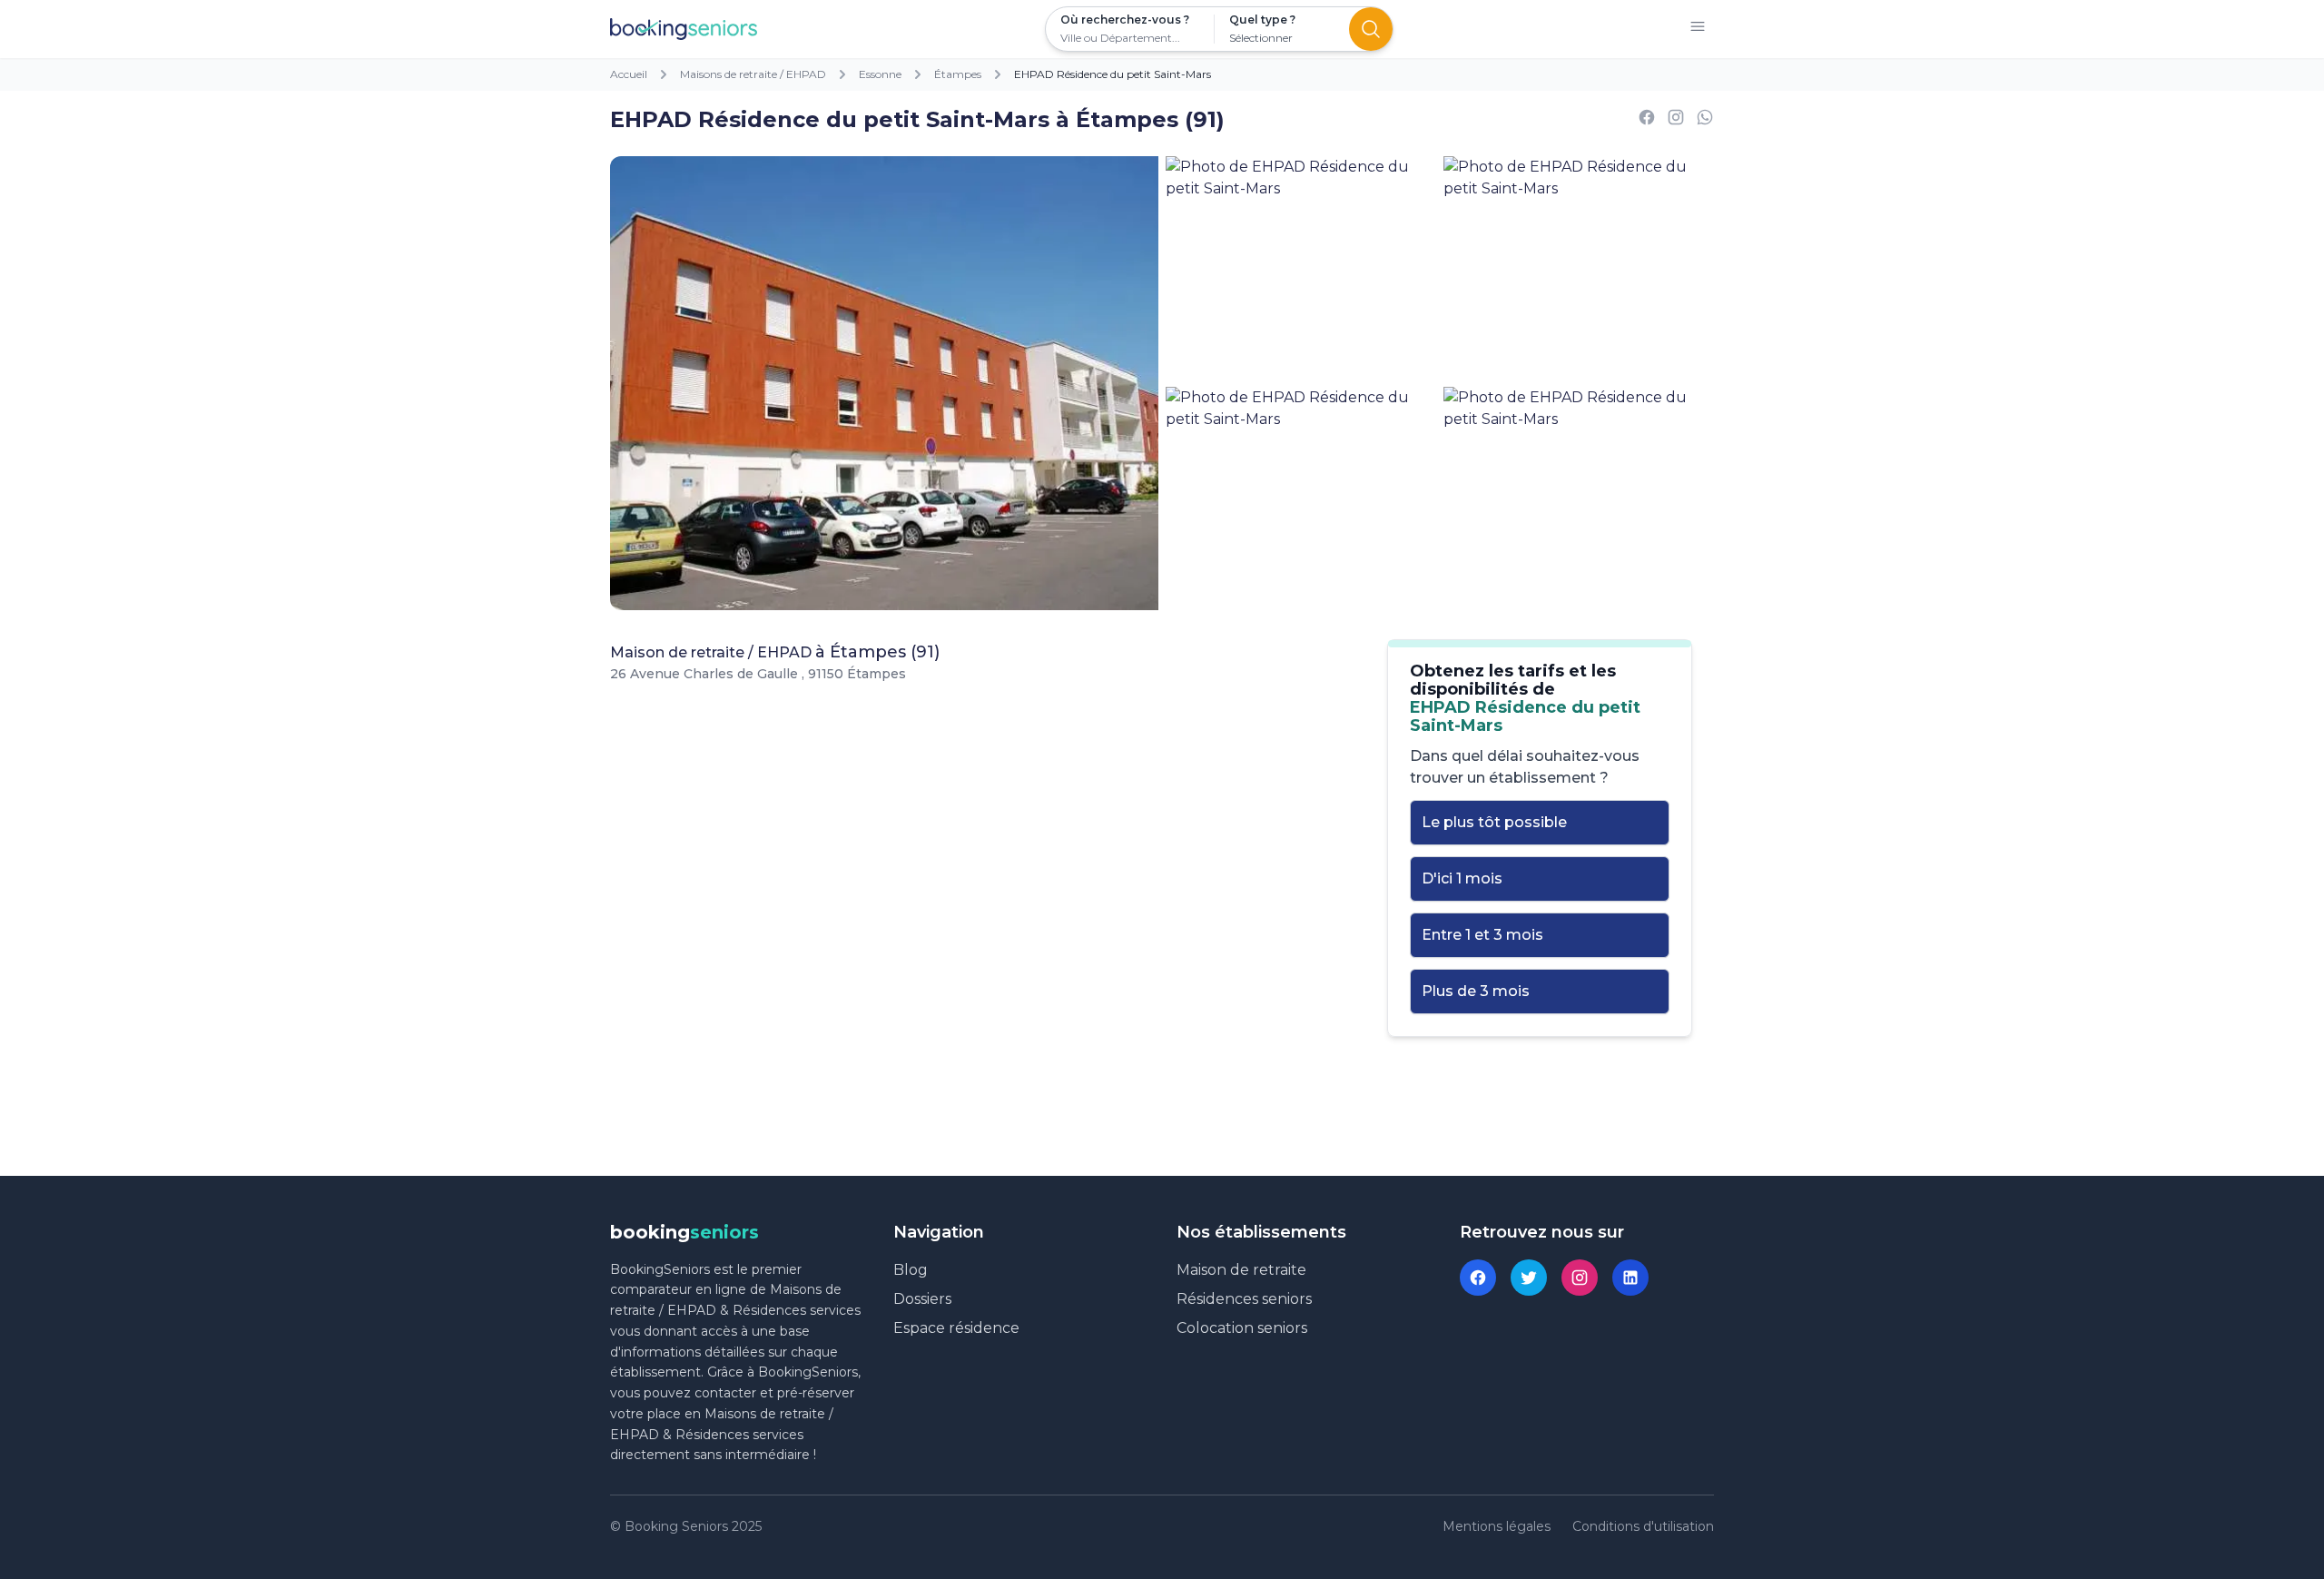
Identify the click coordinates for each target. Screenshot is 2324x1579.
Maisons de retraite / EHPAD (753, 74)
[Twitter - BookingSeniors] (1529, 1278)
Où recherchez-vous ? (1125, 20)
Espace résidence (956, 1328)
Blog (911, 1270)
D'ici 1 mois (1462, 878)
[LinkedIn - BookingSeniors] (1630, 1278)
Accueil (629, 74)
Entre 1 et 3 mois (1482, 935)
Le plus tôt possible (1494, 822)
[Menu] (1698, 30)
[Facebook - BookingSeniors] (1478, 1278)
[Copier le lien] (1676, 120)
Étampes (958, 74)
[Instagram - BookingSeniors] (1580, 1278)
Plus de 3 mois (1476, 991)
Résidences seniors (1244, 1299)
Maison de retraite (1241, 1270)
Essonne (880, 74)
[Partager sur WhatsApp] (1705, 120)
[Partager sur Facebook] (1647, 120)
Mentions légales (1497, 1526)
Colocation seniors (1242, 1328)
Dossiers (922, 1299)
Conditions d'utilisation (1643, 1526)
